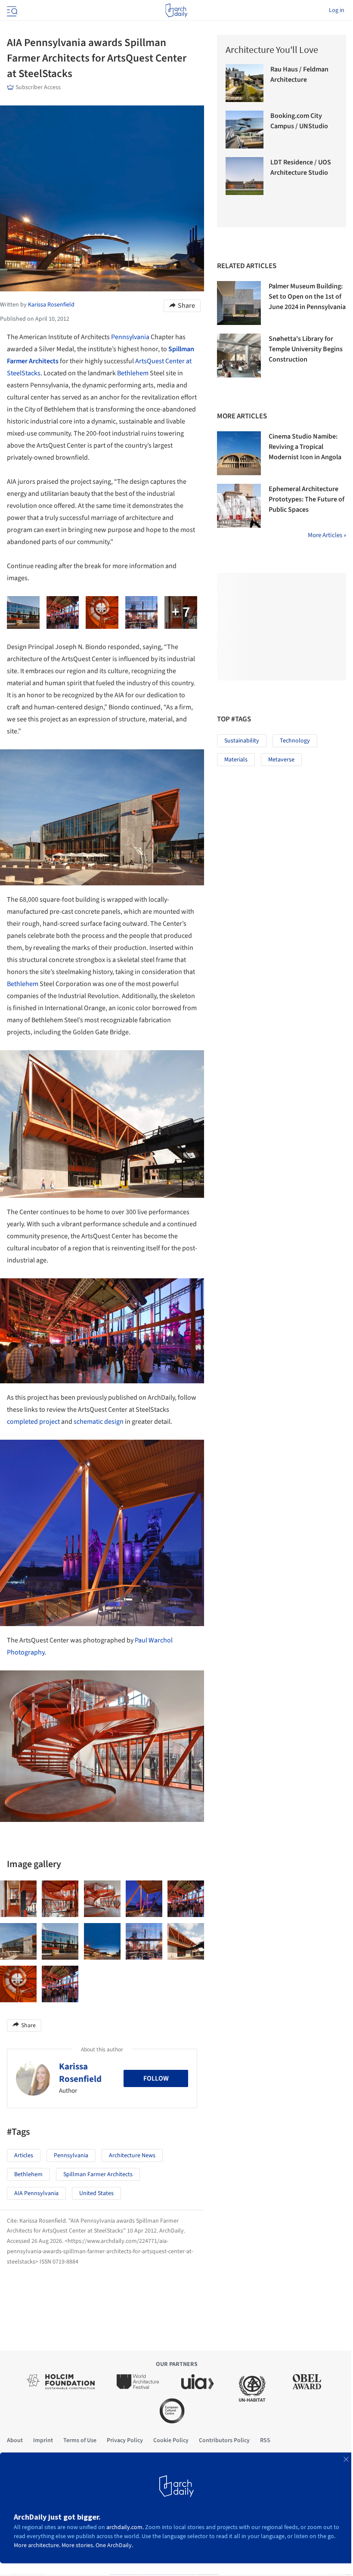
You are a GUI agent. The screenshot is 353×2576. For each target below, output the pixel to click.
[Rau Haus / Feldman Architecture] (245, 83)
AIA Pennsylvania (36, 2193)
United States (96, 2193)
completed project (33, 1422)
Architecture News (132, 2155)
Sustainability (242, 741)
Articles (24, 2155)
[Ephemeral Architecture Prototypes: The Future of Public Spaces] (239, 506)
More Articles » (327, 535)
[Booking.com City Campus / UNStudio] (245, 130)
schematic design (99, 1422)
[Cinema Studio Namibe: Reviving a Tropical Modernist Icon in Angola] (239, 453)
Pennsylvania (130, 337)
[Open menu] (11, 10)
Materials (236, 760)
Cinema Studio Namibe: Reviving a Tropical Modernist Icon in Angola (305, 447)
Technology (295, 741)
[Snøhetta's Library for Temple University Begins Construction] (239, 356)
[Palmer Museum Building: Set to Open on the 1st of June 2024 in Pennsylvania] (239, 303)
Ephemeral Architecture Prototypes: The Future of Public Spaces (307, 499)
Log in (337, 10)
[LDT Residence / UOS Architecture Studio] (245, 176)
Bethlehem (133, 373)
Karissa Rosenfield (80, 2073)
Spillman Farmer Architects (98, 2174)
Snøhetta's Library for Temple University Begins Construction (306, 349)
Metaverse (281, 760)
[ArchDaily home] (176, 10)
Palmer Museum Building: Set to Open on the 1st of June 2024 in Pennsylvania (307, 297)
